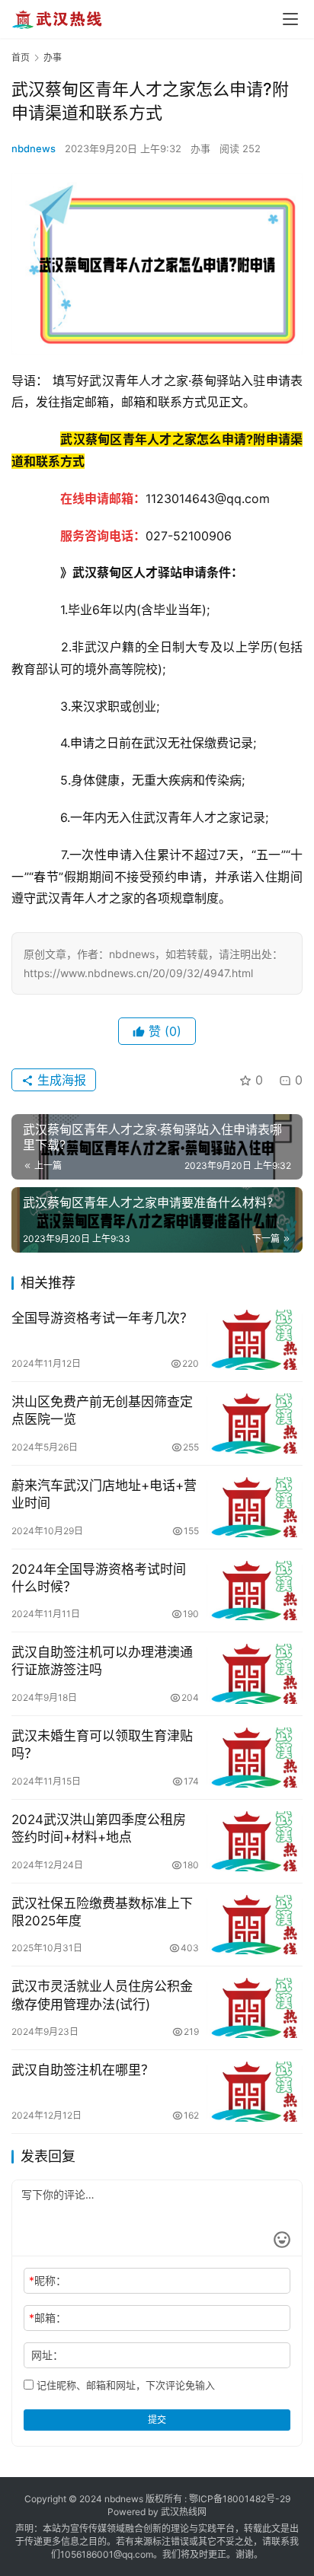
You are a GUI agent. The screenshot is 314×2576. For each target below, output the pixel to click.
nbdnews (34, 148)
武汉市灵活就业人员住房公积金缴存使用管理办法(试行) (102, 1995)
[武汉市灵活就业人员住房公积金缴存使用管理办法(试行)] (255, 2008)
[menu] (290, 19)
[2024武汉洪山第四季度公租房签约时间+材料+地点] (255, 1841)
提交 (157, 2420)
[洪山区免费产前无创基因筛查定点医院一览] (255, 1423)
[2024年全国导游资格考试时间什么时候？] (255, 1591)
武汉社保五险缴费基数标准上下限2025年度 (102, 1912)
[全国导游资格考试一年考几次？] (255, 1340)
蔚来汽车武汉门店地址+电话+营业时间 (104, 1494)
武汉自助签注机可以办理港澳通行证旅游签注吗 (102, 1661)
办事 (200, 148)
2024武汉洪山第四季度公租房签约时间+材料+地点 (99, 1828)
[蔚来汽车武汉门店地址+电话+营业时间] (255, 1507)
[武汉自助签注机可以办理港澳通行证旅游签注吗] (255, 1674)
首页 (21, 57)
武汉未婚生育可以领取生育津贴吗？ (102, 1745)
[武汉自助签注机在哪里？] (255, 2092)
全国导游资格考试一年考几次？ (102, 1318)
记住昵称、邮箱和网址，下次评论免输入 (124, 2385)
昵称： (48, 2280)
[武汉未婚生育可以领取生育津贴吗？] (255, 1758)
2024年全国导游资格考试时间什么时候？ (99, 1578)
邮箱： (48, 2318)
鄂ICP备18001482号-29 (240, 2499)
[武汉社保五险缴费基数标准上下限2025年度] (255, 1925)
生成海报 (60, 1080)
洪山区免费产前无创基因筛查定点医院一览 (102, 1411)
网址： (47, 2355)
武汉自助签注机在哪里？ (83, 2070)
